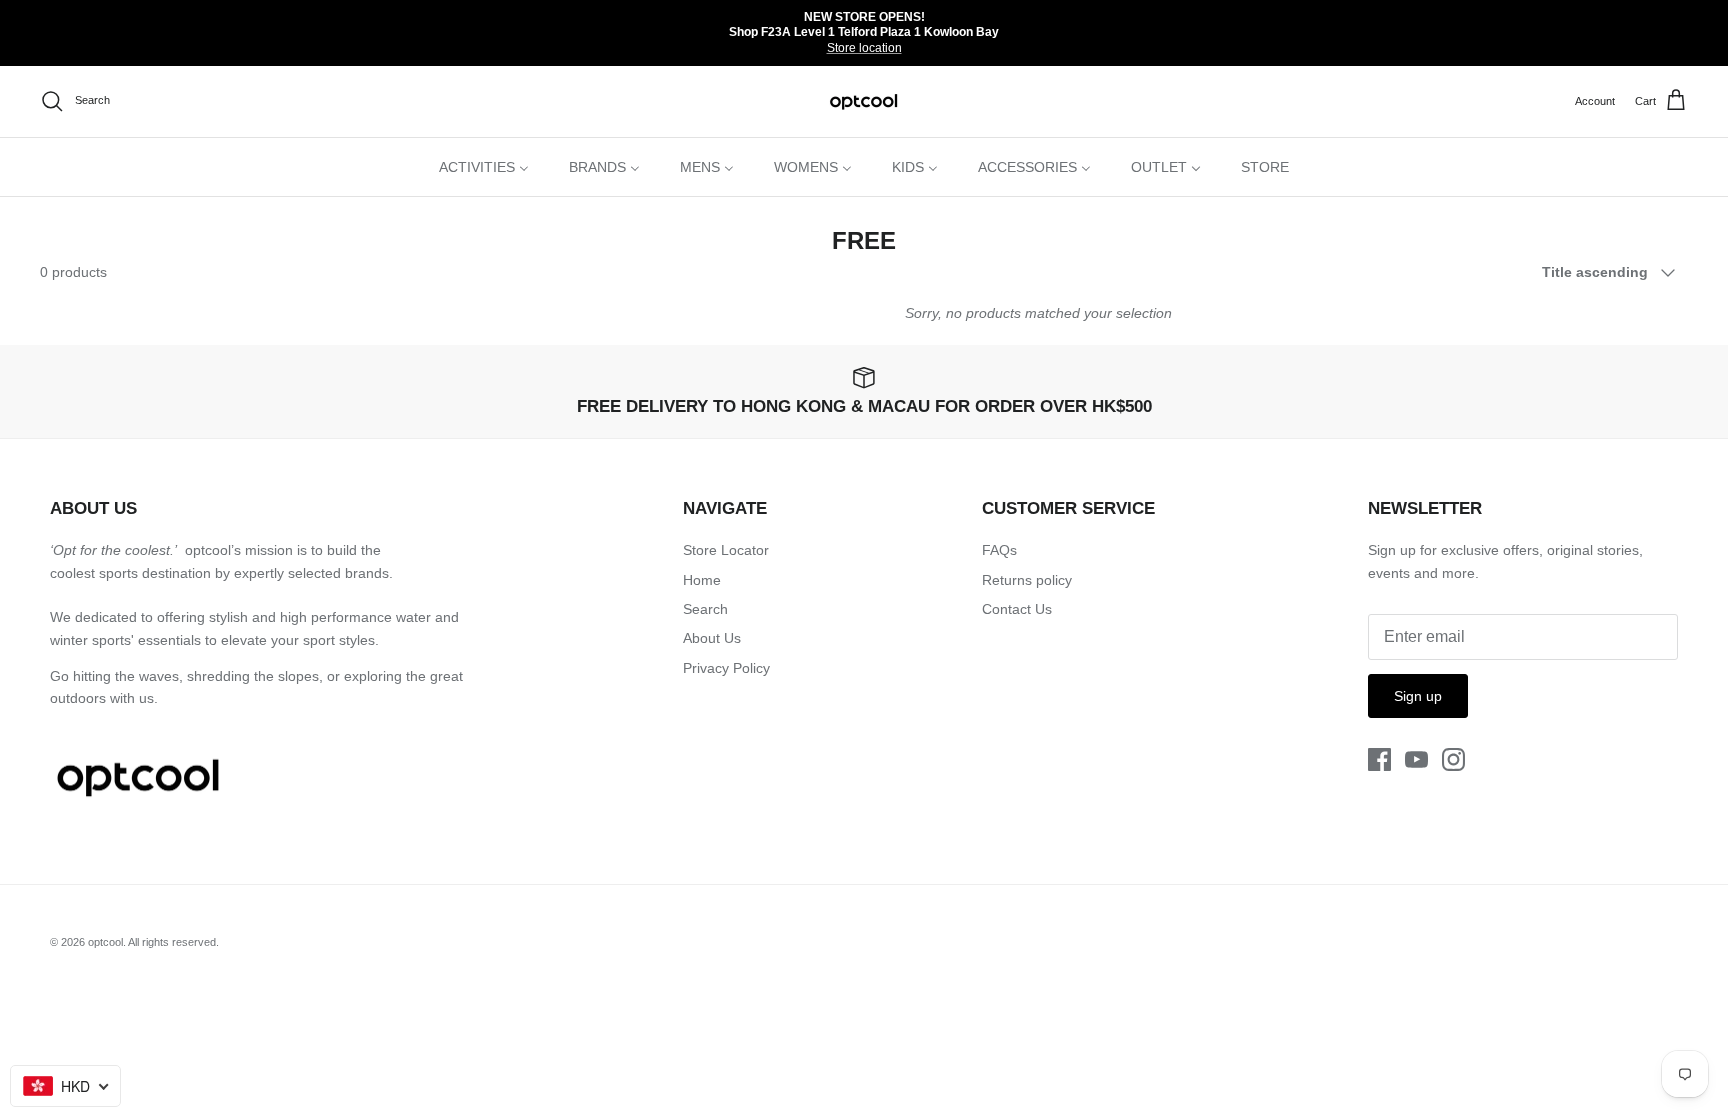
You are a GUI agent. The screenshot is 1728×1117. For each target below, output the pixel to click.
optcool (105, 942)
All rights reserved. (173, 942)
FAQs (999, 550)
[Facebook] (1379, 759)
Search (705, 609)
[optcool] (864, 101)
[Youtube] (1416, 759)
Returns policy (1027, 580)
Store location (864, 48)
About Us (712, 638)
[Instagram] (1453, 759)
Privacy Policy (726, 668)
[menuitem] (484, 167)
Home (702, 580)
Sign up (1418, 696)
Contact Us (1017, 609)
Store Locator (726, 550)
